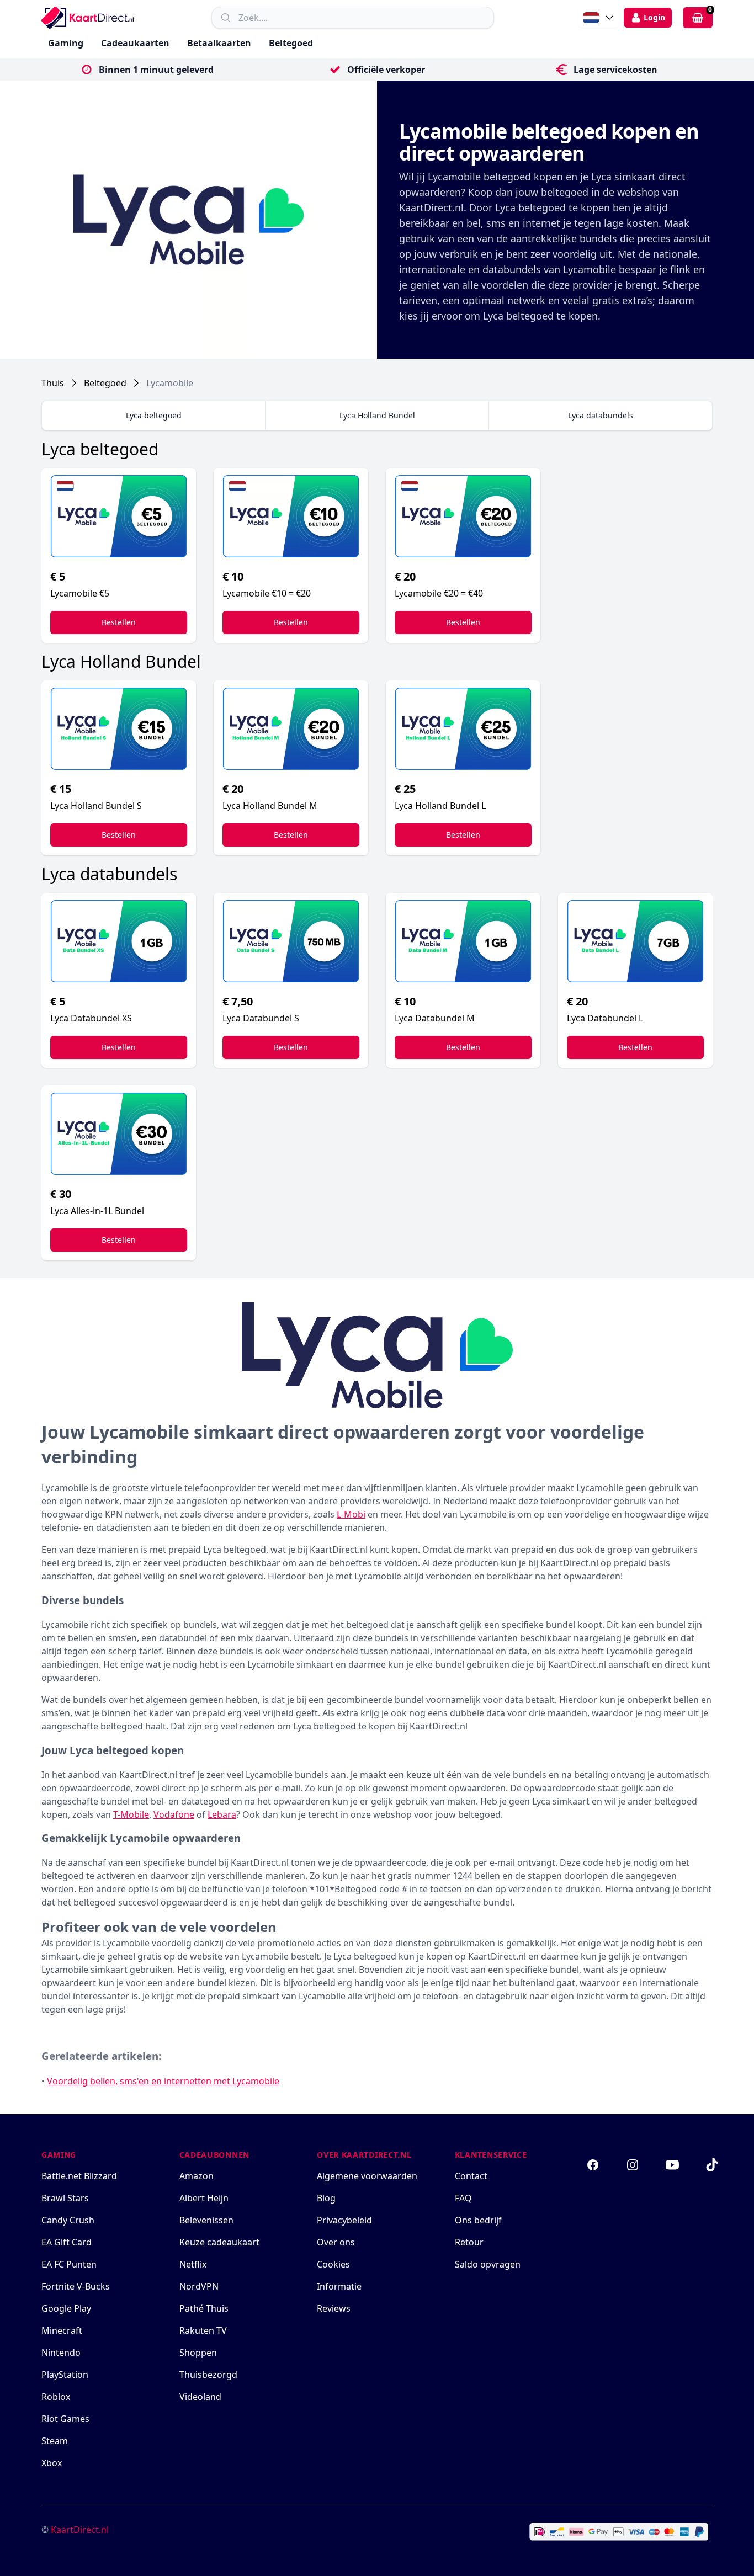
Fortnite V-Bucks (76, 2286)
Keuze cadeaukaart (219, 2242)
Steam (55, 2441)
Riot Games (65, 2419)
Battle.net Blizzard (79, 2176)
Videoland (200, 2397)
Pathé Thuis (204, 2308)
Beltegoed (291, 43)
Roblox (56, 2397)
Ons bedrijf (478, 2220)
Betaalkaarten (219, 43)
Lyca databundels (601, 415)
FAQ (463, 2198)
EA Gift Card (67, 2242)
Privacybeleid (344, 2220)
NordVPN (199, 2286)
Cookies (333, 2264)
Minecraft (62, 2330)
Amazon (197, 2176)
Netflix (193, 2264)
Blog (326, 2198)
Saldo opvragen (488, 2264)
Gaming (66, 43)
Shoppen (198, 2353)
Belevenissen (206, 2220)
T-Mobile (131, 1814)
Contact (471, 2176)
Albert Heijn (204, 2198)
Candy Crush (68, 2220)
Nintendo (61, 2353)
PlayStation (65, 2375)
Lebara (222, 1814)
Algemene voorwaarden (367, 2176)
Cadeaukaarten (135, 43)
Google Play (66, 2308)
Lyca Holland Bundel (377, 415)
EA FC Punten (69, 2264)
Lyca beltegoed (154, 415)
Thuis (53, 383)
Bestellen (119, 622)
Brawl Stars (65, 2198)
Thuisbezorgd (208, 2375)
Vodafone (174, 1814)
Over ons (336, 2242)
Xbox (52, 2463)
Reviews (334, 2308)
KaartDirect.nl (80, 2530)
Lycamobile (170, 383)
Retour (469, 2242)
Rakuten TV (203, 2330)
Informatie (339, 2286)
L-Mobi (351, 1514)
